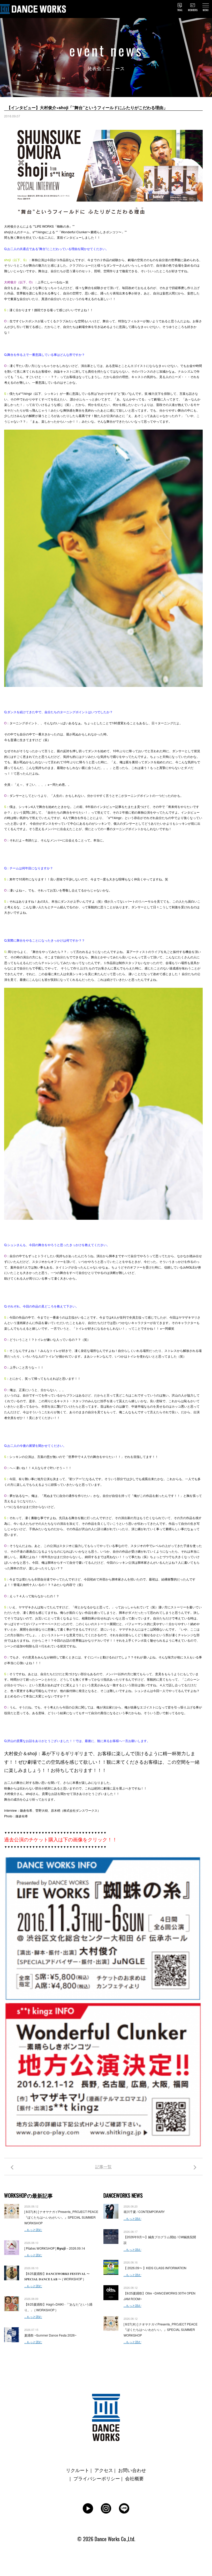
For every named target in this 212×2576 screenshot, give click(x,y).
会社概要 (134, 2478)
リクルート (78, 2470)
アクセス (104, 2470)
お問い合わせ (132, 2470)
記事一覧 (103, 2167)
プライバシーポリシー (97, 2478)
